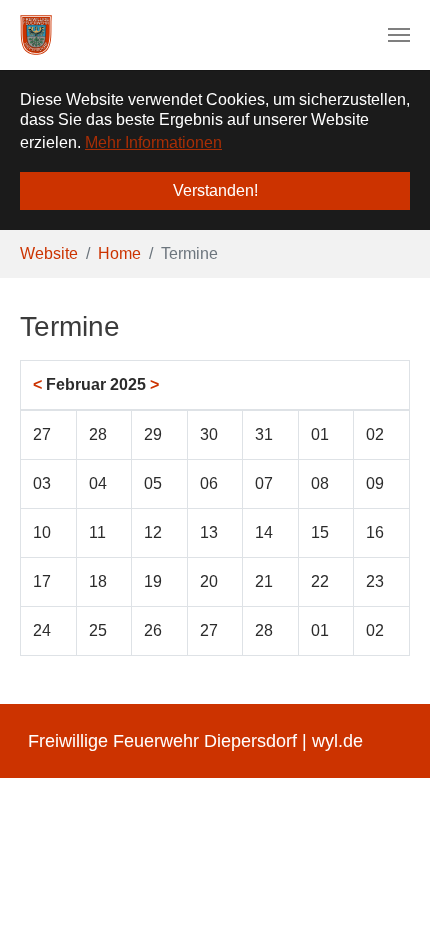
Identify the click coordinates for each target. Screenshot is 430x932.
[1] (36, 35)
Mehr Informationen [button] (153, 142)
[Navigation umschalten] (399, 35)
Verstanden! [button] (215, 190)
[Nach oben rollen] (386, 888)
